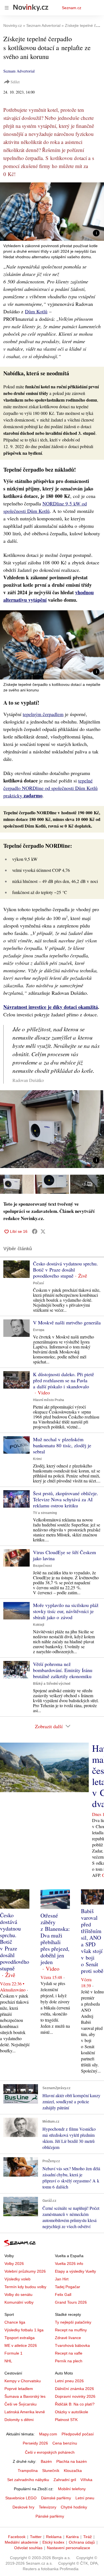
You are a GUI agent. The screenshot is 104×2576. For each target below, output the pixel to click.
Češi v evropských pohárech (50, 2452)
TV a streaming (45, 1513)
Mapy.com (48, 2434)
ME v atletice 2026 (21, 2345)
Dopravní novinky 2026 (75, 2396)
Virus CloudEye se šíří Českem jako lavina (64, 1555)
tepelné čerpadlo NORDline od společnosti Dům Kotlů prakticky (50, 788)
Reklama (54, 2537)
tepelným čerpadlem (43, 714)
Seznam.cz (72, 8)
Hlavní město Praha (49, 1400)
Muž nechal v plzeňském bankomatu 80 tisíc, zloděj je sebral (62, 1445)
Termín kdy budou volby (25, 2287)
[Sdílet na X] (43, 1231)
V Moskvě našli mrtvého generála (67, 1322)
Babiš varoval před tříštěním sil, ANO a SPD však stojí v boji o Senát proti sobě (92, 1941)
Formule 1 (13, 2353)
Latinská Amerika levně (25, 2412)
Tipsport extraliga (20, 2338)
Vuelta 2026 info (69, 2264)
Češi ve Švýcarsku (21, 2404)
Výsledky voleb (17, 2279)
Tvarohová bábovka (72, 2345)
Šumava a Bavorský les (25, 2396)
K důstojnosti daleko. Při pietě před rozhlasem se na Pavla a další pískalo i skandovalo (64, 1380)
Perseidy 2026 (35, 2443)
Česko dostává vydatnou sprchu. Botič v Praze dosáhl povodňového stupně (65, 1270)
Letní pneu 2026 (69, 2381)
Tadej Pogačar (68, 2287)
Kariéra (72, 2537)
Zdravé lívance (68, 2338)
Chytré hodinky (74, 2507)
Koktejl (39, 1625)
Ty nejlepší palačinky (73, 2322)
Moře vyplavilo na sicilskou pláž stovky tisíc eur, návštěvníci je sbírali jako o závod (66, 1611)
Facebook (17, 2537)
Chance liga (15, 2322)
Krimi (37, 1459)
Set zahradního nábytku (28, 2480)
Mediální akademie (21, 2542)
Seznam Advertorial (19, 71)
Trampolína (28, 2471)
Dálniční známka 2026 (74, 2389)
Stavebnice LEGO (21, 2498)
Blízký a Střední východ (52, 1684)
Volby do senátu (18, 2295)
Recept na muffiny (71, 2330)
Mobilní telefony (72, 2489)
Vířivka (86, 2480)
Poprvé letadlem (19, 2389)
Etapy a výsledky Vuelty (75, 2271)
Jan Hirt (62, 2279)
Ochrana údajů (82, 2542)
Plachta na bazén (72, 2461)
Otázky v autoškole (72, 2412)
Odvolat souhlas (28, 2548)
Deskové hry (23, 2507)
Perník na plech (69, 2361)
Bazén (46, 2461)
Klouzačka (73, 2471)
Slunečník (51, 2471)
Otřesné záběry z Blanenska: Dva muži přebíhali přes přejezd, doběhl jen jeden (55, 1939)
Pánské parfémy (50, 2516)
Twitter (36, 2537)
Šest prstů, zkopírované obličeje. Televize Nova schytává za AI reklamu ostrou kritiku (66, 1499)
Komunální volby (19, 2302)
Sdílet (15, 82)
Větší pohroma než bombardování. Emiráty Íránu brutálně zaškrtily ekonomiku (63, 1670)
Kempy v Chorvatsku (23, 2381)
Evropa (39, 1330)
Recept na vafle (69, 2353)
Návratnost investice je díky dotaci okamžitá (51, 1007)
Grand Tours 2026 (71, 2302)
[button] (52, 212)
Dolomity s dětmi (19, 2420)
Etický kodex (53, 2542)
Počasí (38, 1283)
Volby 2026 (14, 2264)
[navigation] (7, 8)
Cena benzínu (65, 2443)
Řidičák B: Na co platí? (75, 2404)
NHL (8, 2361)
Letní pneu (85, 2498)
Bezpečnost (42, 1566)
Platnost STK (66, 2420)
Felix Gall (63, 2295)
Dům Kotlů (36, 311)
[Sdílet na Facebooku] (35, 1231)
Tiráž (87, 2537)
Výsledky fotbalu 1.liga (24, 2330)
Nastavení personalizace (69, 2548)
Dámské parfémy (56, 2498)
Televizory (48, 2507)
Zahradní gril (65, 2480)
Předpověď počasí (78, 2434)
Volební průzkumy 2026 (25, 2271)
